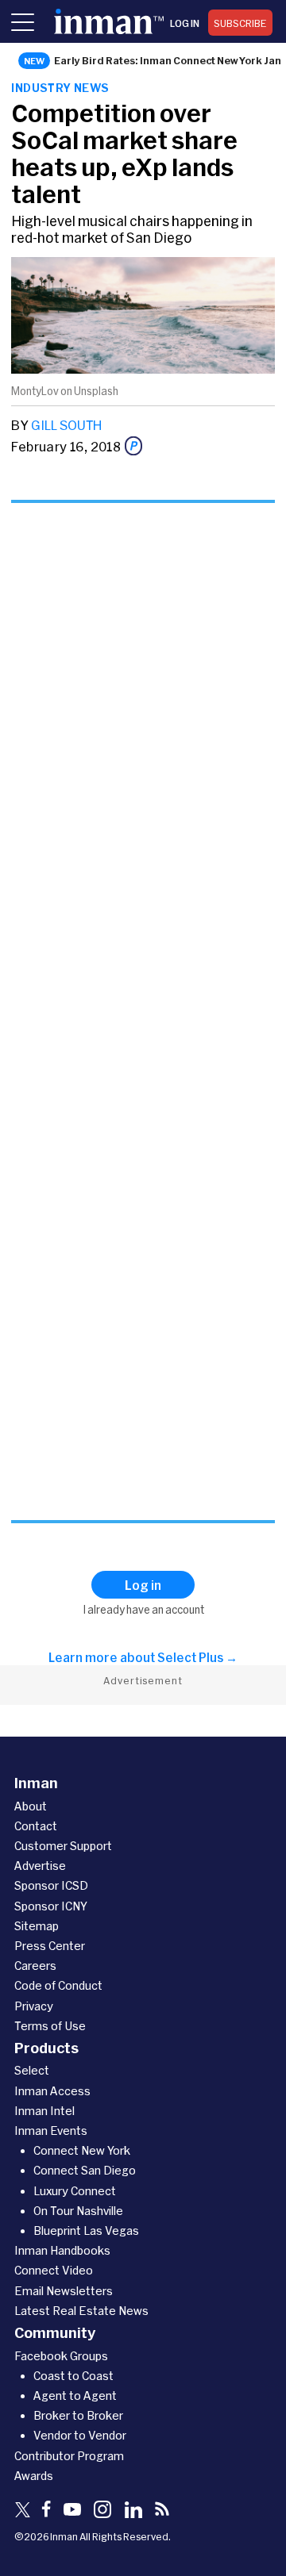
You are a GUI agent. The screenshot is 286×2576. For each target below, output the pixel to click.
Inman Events (51, 2131)
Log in (185, 23)
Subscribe (240, 23)
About (31, 1806)
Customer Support (63, 1846)
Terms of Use (50, 2026)
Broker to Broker (78, 2415)
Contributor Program (69, 2456)
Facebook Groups (61, 2356)
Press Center (50, 1946)
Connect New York (82, 2150)
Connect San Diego (85, 2170)
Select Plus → (197, 1657)
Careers (35, 1966)
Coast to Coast (73, 2376)
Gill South (66, 425)
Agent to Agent (75, 2396)
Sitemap (37, 1926)
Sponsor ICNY (51, 1906)
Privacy (34, 2006)
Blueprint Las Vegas (86, 2230)
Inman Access (52, 2091)
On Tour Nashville (78, 2211)
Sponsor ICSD (51, 1885)
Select (32, 2070)
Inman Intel (44, 2111)
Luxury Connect (75, 2191)
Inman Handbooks (62, 2250)
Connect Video (54, 2270)
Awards (34, 2476)
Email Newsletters (64, 2291)
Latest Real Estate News (81, 2311)
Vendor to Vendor (80, 2435)
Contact (36, 1826)
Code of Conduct (58, 1985)
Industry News (60, 88)
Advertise (40, 1866)
